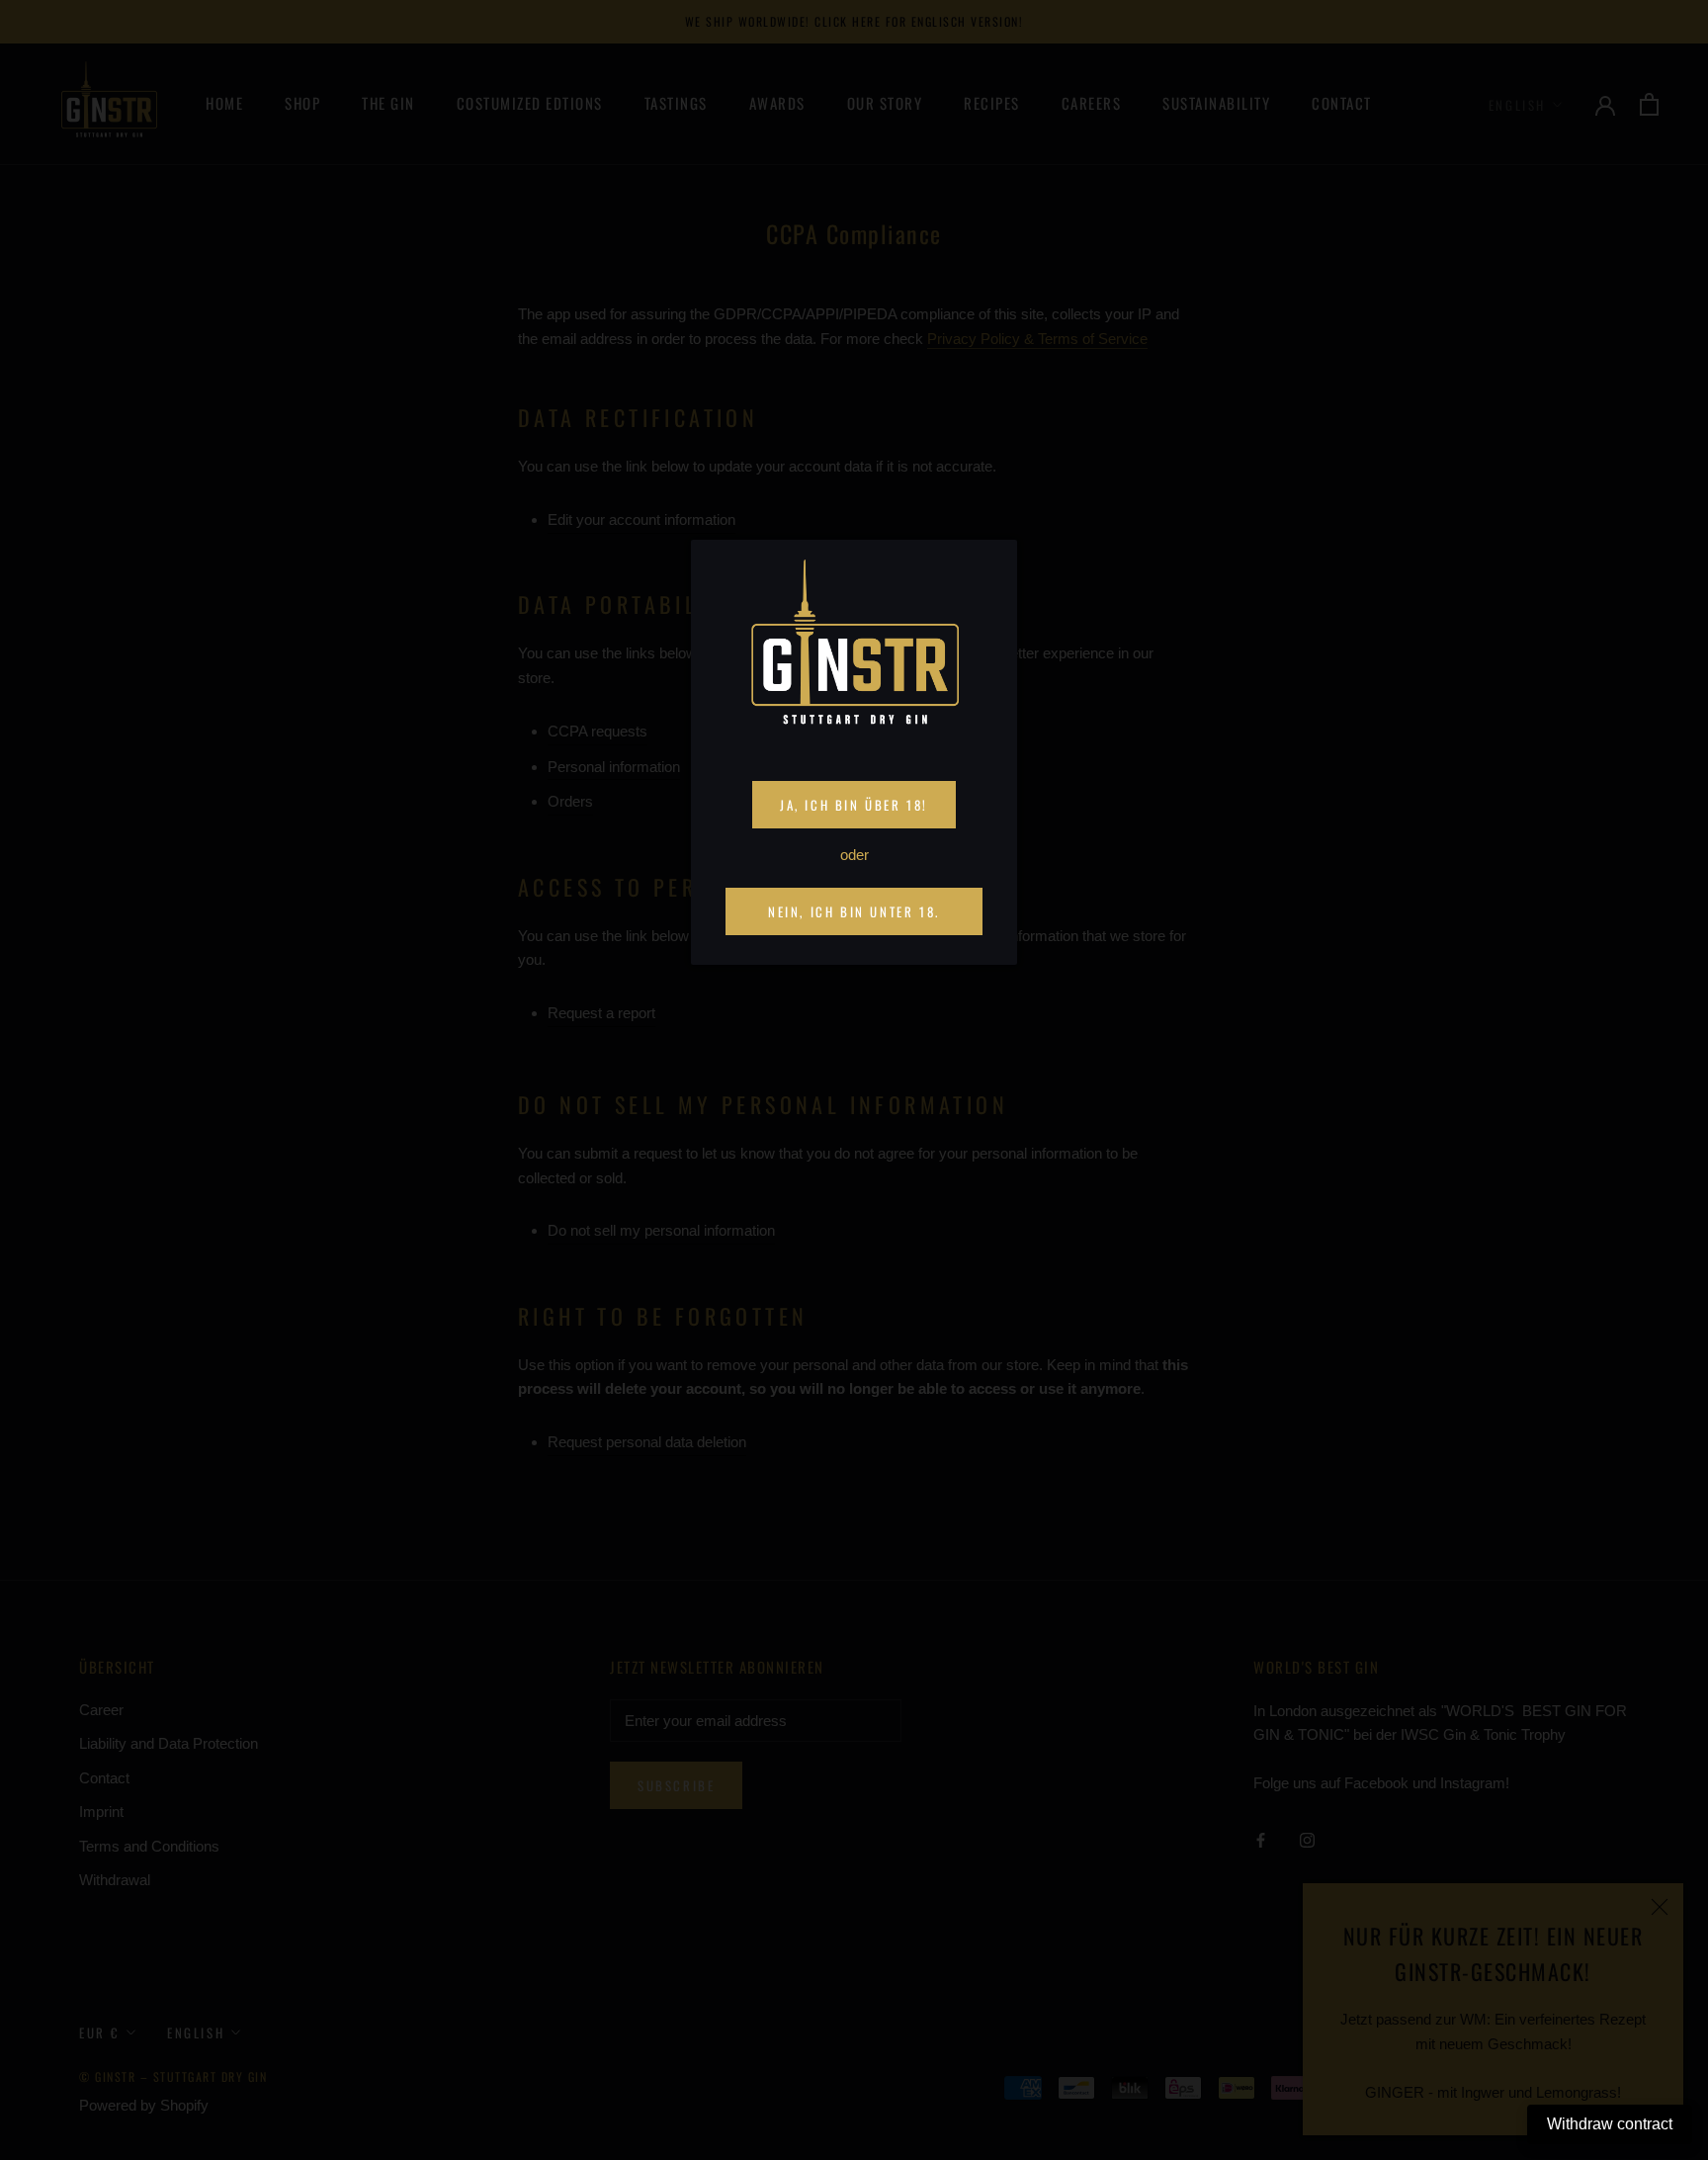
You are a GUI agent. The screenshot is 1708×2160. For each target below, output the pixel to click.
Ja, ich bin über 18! (854, 805)
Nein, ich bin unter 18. (854, 911)
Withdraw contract (1610, 2124)
